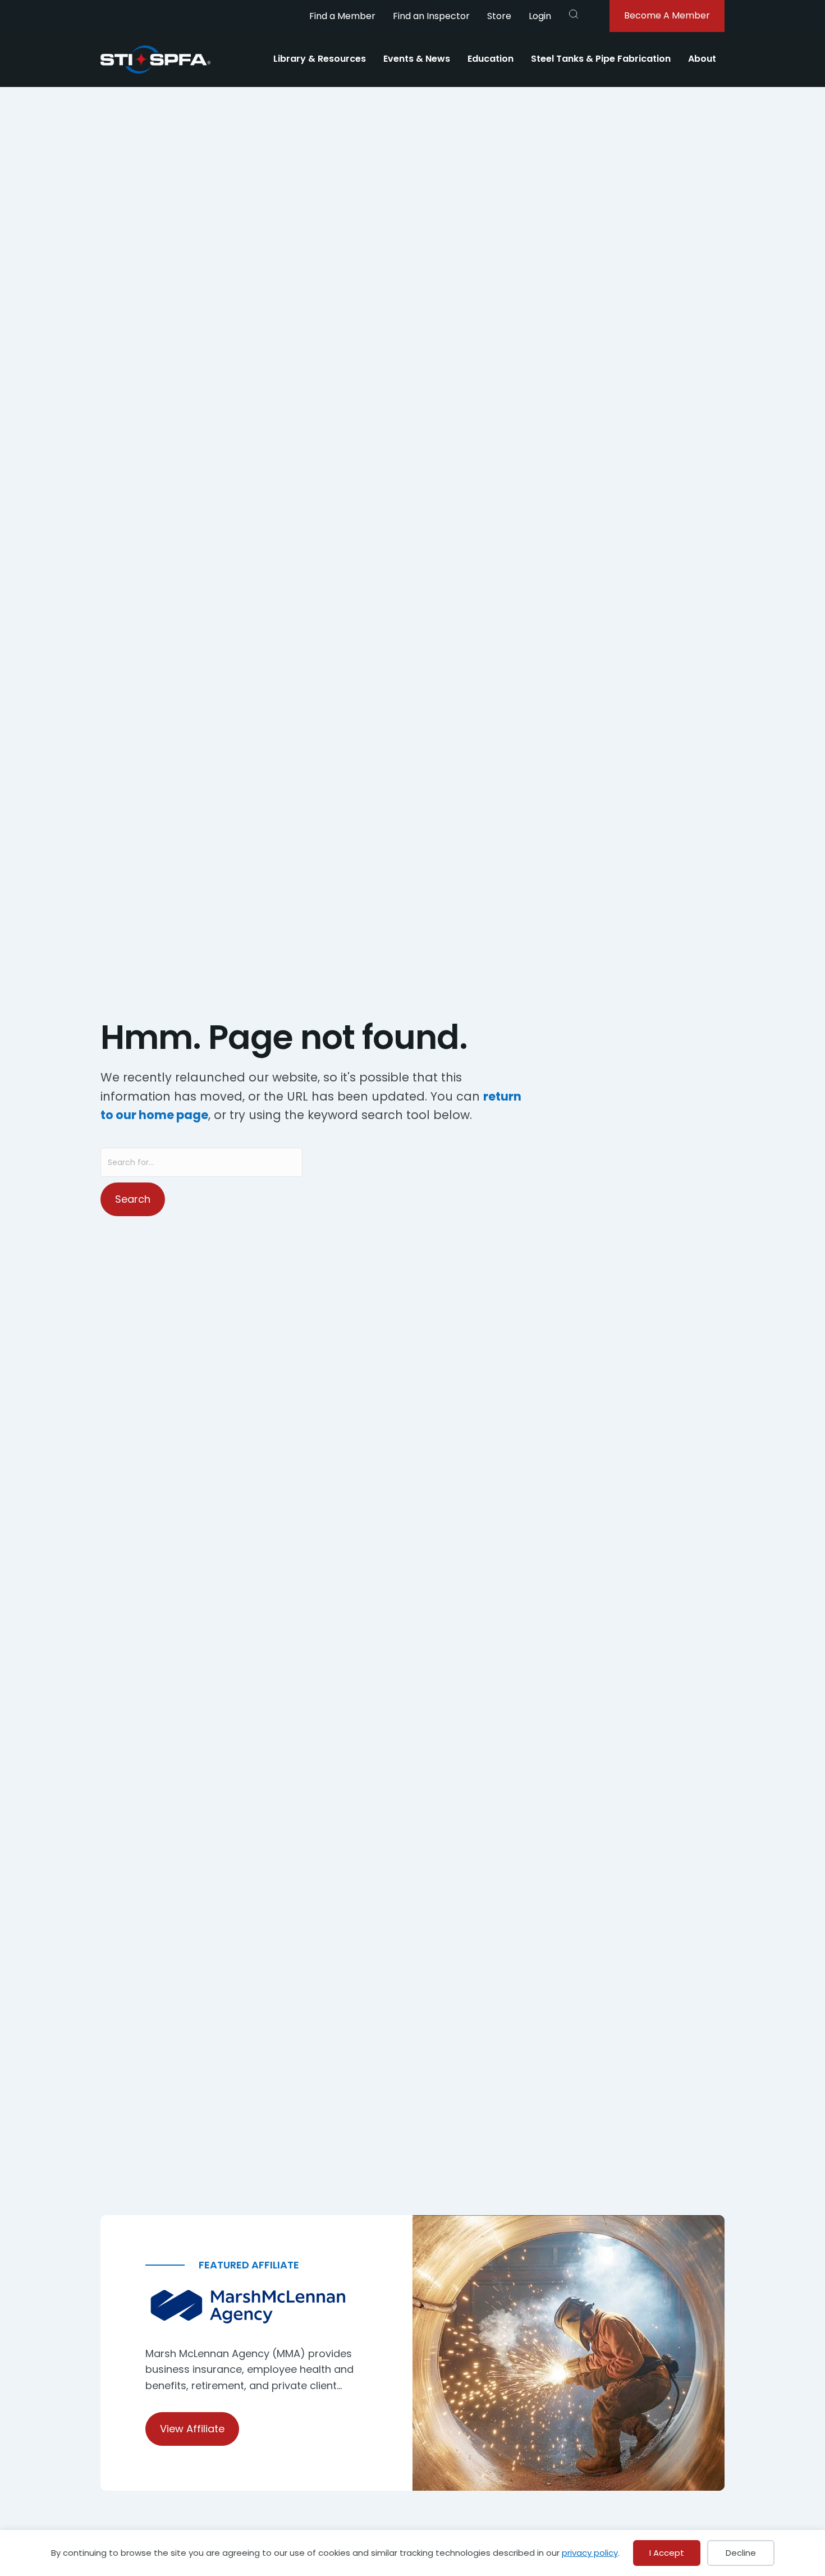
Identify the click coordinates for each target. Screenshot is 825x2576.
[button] (574, 14)
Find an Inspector (431, 16)
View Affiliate (192, 2429)
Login (540, 16)
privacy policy (590, 2553)
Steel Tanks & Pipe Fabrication (601, 59)
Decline (741, 2553)
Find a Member (342, 16)
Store (499, 16)
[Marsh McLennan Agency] (256, 2307)
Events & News (417, 59)
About (702, 59)
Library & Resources (320, 59)
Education (491, 59)
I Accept (667, 2553)
